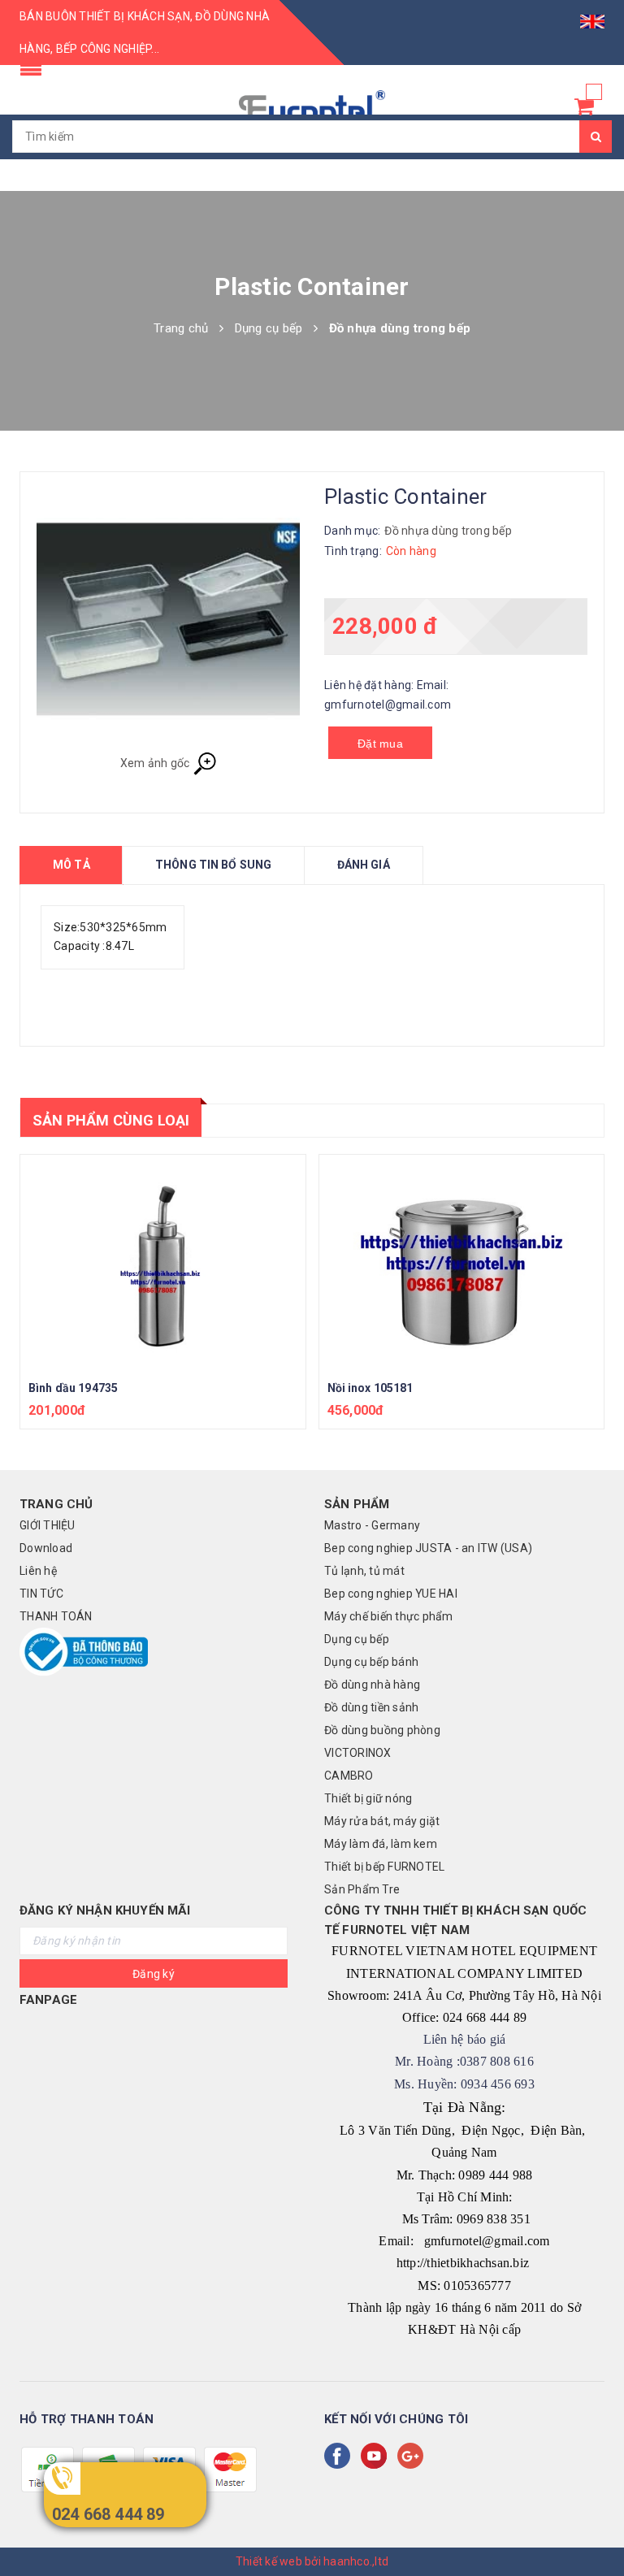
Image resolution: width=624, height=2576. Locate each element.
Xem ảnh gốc (156, 763)
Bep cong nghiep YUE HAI (391, 1594)
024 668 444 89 (108, 2514)
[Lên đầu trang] (596, 2527)
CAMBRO (349, 1776)
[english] (592, 16)
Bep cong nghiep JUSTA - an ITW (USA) (428, 1548)
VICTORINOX (358, 1753)
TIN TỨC (41, 1594)
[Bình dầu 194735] (163, 1262)
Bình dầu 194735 (73, 1388)
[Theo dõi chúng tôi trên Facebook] (340, 2456)
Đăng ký (154, 1974)
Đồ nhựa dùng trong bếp (448, 531)
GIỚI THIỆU (48, 1525)
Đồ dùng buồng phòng (382, 1730)
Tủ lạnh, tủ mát (364, 1571)
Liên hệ (38, 1571)
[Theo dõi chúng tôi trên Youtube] (377, 2456)
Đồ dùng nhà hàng (372, 1685)
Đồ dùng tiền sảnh (371, 1707)
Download (46, 1548)
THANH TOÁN (56, 1616)
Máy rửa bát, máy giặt (382, 1821)
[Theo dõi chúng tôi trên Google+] (414, 2456)
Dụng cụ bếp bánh (371, 1662)
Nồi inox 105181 (370, 1388)
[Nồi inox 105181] (462, 1262)
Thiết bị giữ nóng (368, 1798)
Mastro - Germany (372, 1525)
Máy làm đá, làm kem (381, 1844)
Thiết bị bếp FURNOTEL (384, 1867)
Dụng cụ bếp (357, 1639)
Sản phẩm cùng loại (111, 1120)
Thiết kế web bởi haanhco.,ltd (312, 2561)
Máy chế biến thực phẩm (389, 1616)
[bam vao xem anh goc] (168, 620)
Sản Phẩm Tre (362, 1889)
